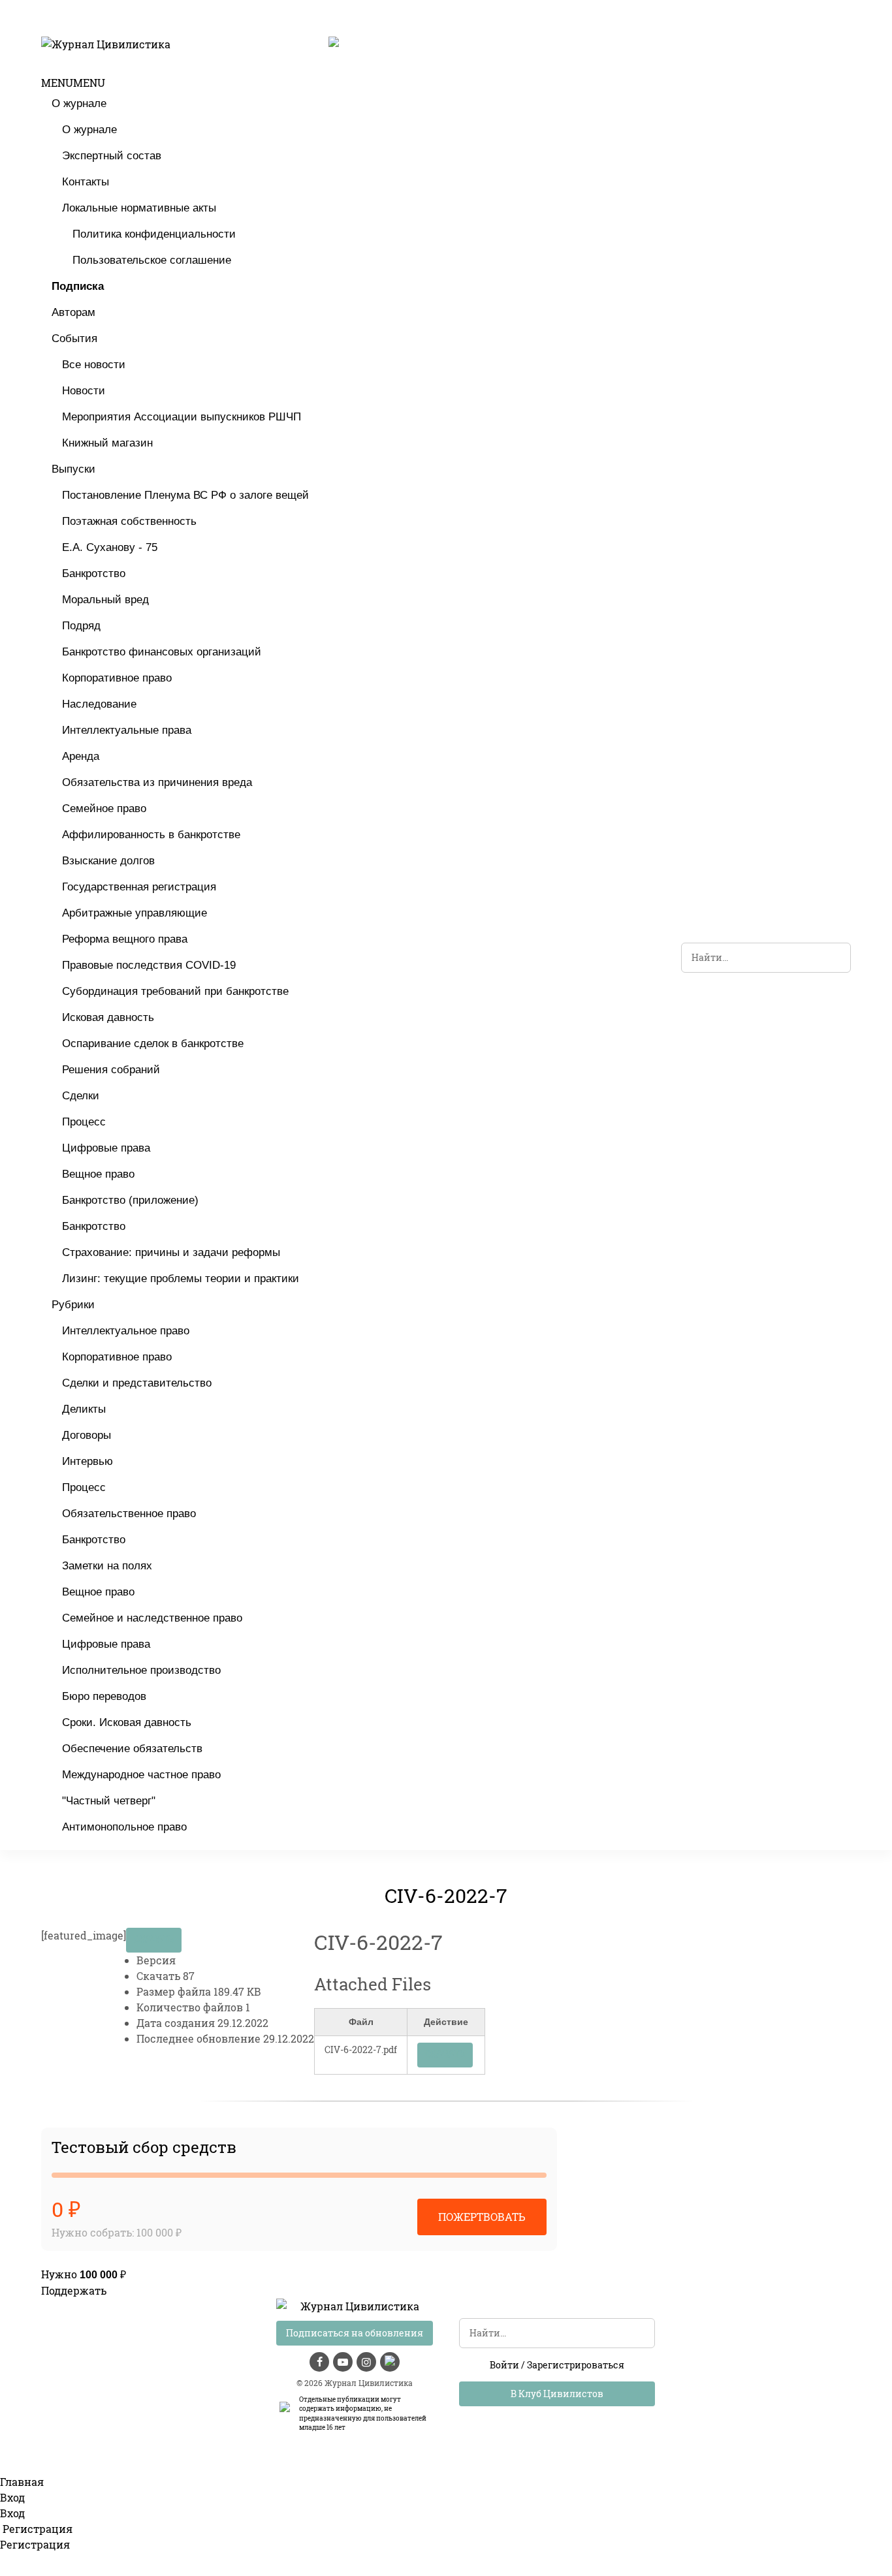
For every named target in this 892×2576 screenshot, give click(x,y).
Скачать (154, 1940)
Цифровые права (106, 1148)
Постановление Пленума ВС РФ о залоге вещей (185, 495)
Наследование (99, 704)
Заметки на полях (107, 1566)
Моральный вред (105, 600)
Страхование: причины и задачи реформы (171, 1252)
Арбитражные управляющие (135, 913)
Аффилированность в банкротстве (151, 835)
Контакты (86, 182)
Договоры (87, 1435)
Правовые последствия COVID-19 (149, 965)
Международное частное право (141, 1775)
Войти (504, 2365)
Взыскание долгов (108, 861)
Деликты (84, 1409)
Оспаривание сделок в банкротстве (153, 1044)
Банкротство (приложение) (130, 1200)
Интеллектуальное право (126, 1331)
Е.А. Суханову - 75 (110, 547)
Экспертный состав (112, 156)
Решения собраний (111, 1070)
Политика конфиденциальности (154, 234)
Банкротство (94, 573)
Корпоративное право (117, 678)
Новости (84, 391)
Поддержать (74, 2290)
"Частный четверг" (109, 1801)
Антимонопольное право (124, 1827)
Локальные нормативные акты (139, 208)
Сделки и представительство (137, 1383)
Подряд (81, 626)
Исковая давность (108, 1017)
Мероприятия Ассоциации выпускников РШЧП (182, 417)
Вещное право (98, 1174)
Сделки (81, 1096)
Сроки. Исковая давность (127, 1722)
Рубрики (73, 1305)
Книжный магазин (107, 443)
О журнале (79, 103)
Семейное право (104, 809)
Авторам (73, 312)
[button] (73, 83)
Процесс (84, 1122)
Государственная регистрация (139, 887)
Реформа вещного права (125, 939)
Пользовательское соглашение (152, 260)
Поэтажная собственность (129, 521)
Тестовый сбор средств (144, 2147)
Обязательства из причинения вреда (157, 782)
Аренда (81, 756)
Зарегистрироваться (576, 2365)
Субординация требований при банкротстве (175, 991)
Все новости (94, 365)
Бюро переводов (104, 1696)
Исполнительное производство (141, 1670)
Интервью (88, 1461)
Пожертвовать (482, 2217)
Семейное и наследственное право (152, 1618)
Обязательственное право (129, 1514)
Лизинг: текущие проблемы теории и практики (181, 1279)
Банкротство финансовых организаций (162, 652)
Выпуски (73, 469)
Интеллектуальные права (127, 730)
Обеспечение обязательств (132, 1749)
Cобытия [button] (74, 338)
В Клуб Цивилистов (557, 2394)
